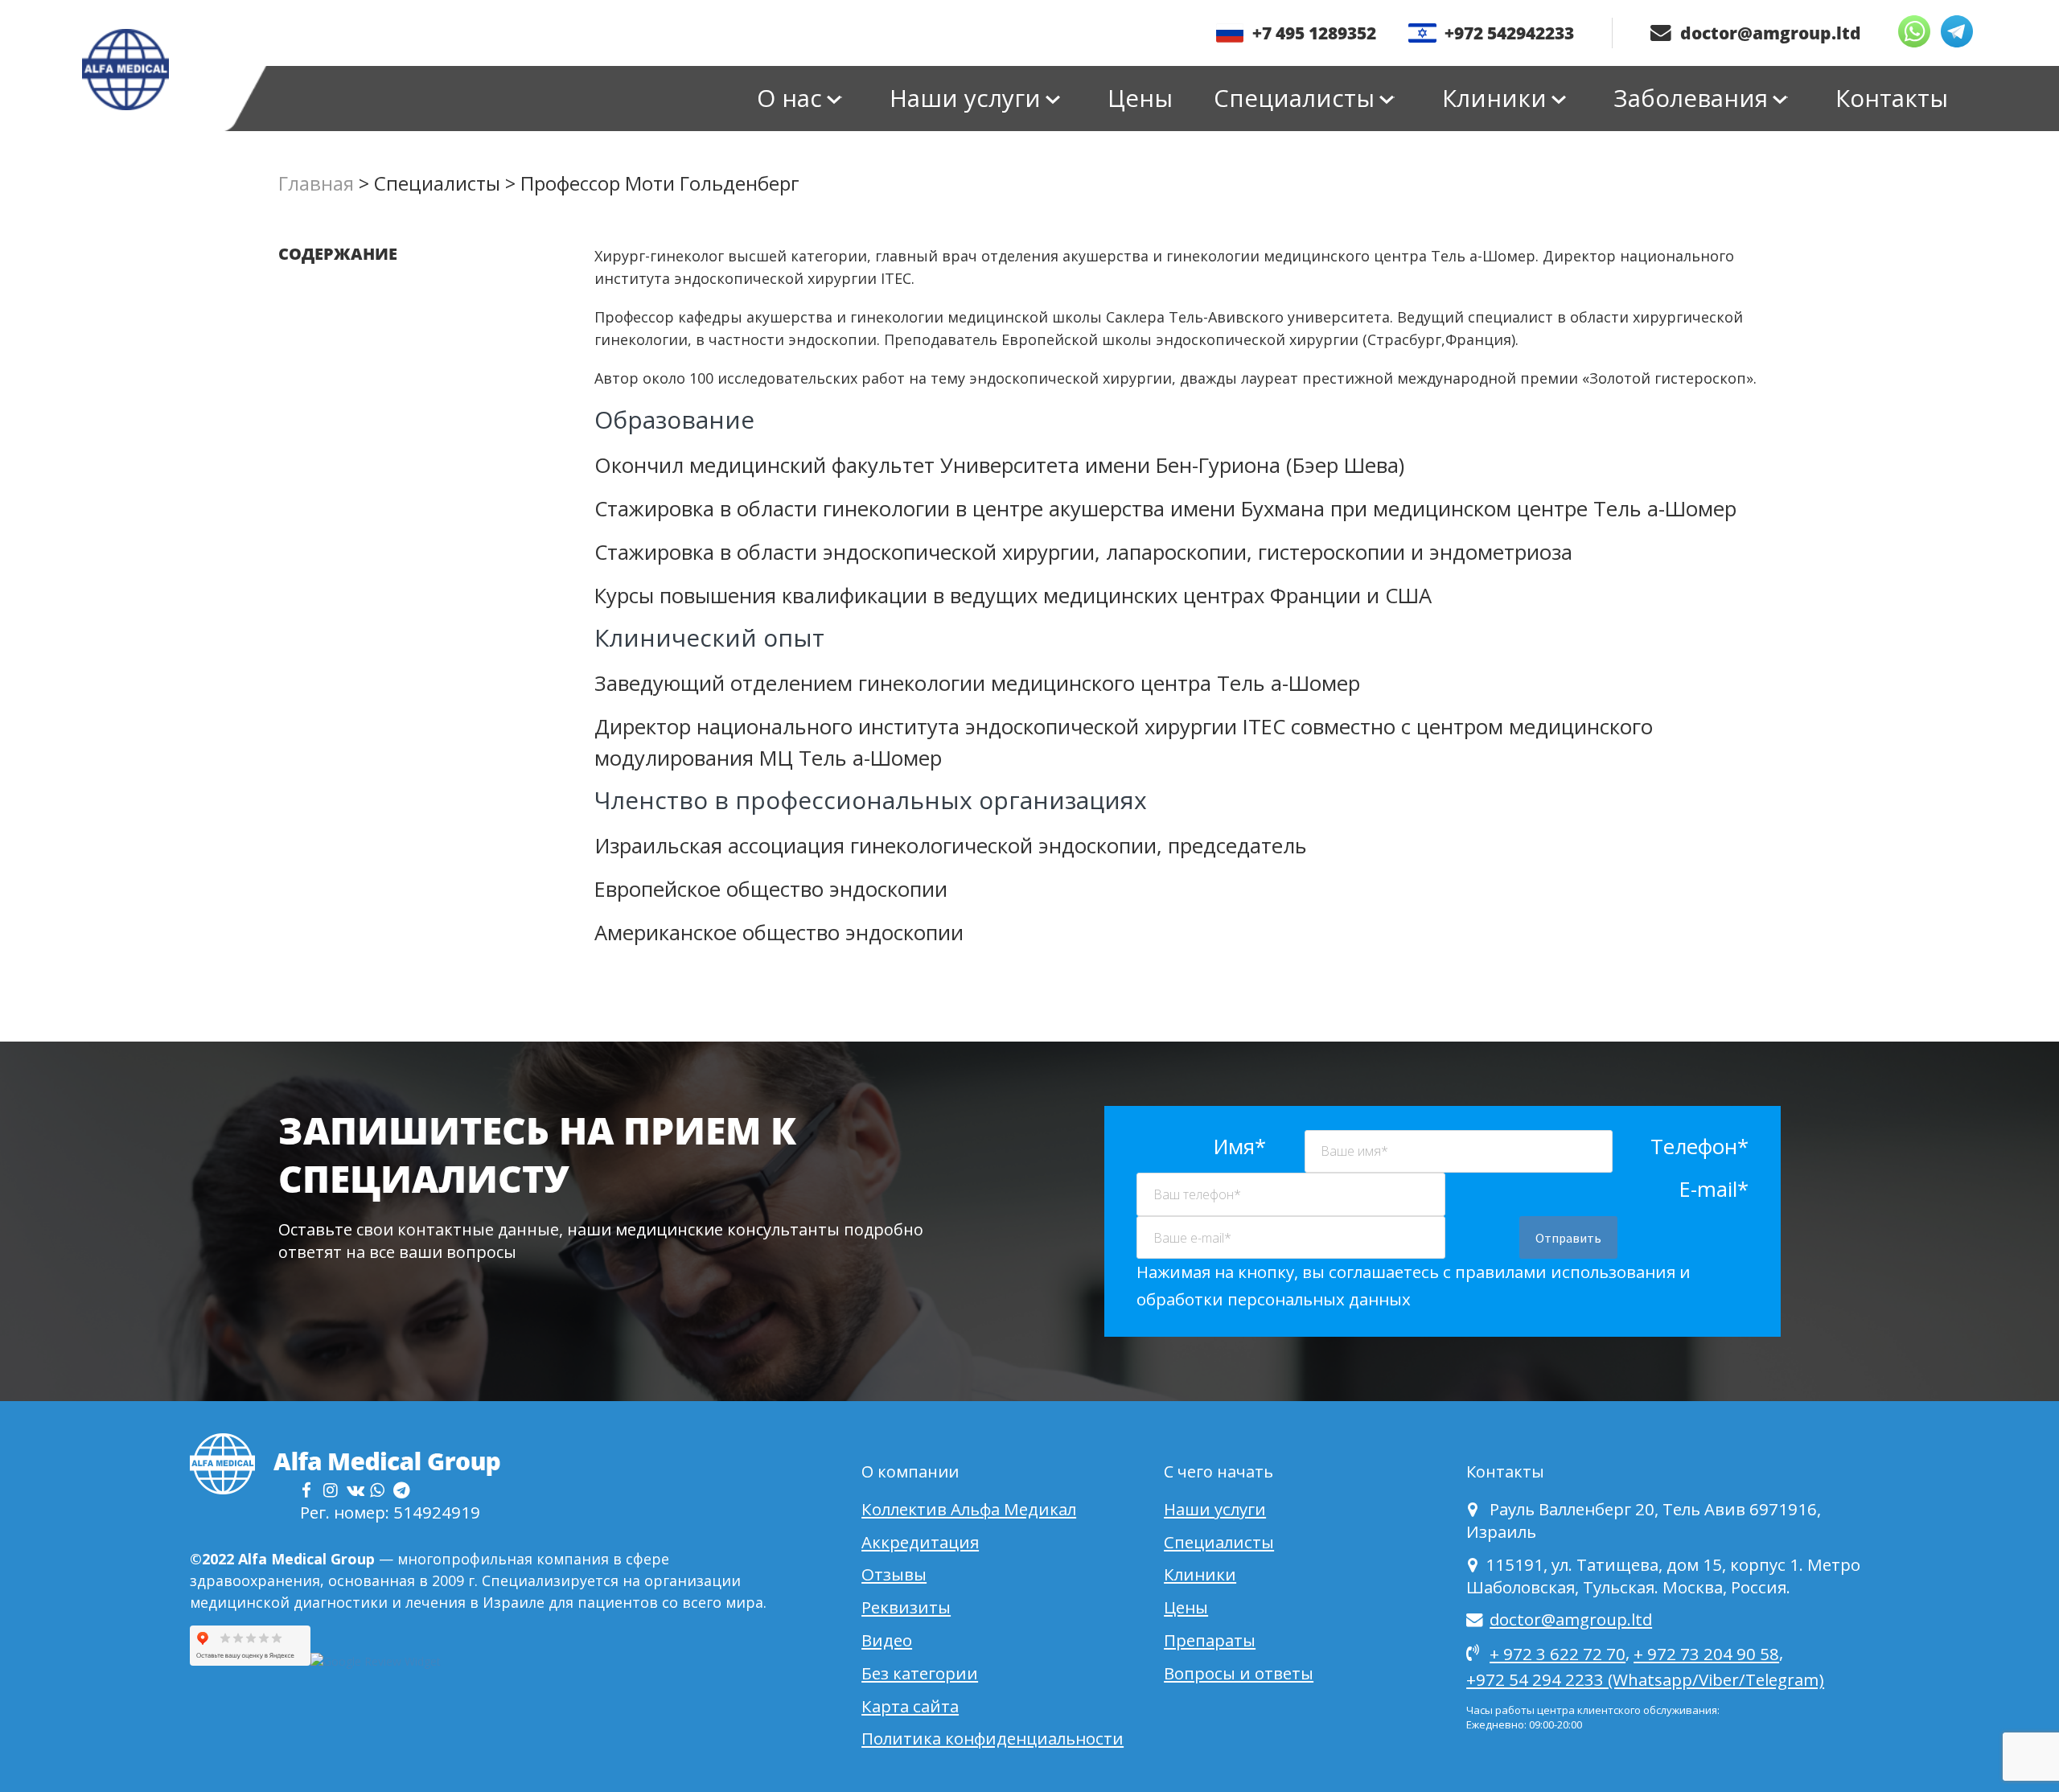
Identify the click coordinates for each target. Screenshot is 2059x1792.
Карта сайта (910, 1706)
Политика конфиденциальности (993, 1738)
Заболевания (1691, 98)
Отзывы (894, 1574)
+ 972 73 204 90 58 (1706, 1654)
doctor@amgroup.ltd (1769, 33)
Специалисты (1294, 98)
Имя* (1239, 1147)
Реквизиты (906, 1607)
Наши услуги (965, 98)
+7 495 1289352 (1314, 33)
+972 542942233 (1509, 33)
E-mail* (1714, 1189)
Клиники (1494, 98)
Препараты (1210, 1640)
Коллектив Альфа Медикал (969, 1509)
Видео (887, 1640)
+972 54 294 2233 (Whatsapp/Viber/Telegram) (1645, 1679)
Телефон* (1699, 1147)
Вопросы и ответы (1239, 1673)
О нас (789, 98)
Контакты (1892, 98)
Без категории (920, 1673)
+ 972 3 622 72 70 (1558, 1654)
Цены (1140, 98)
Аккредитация (920, 1542)
